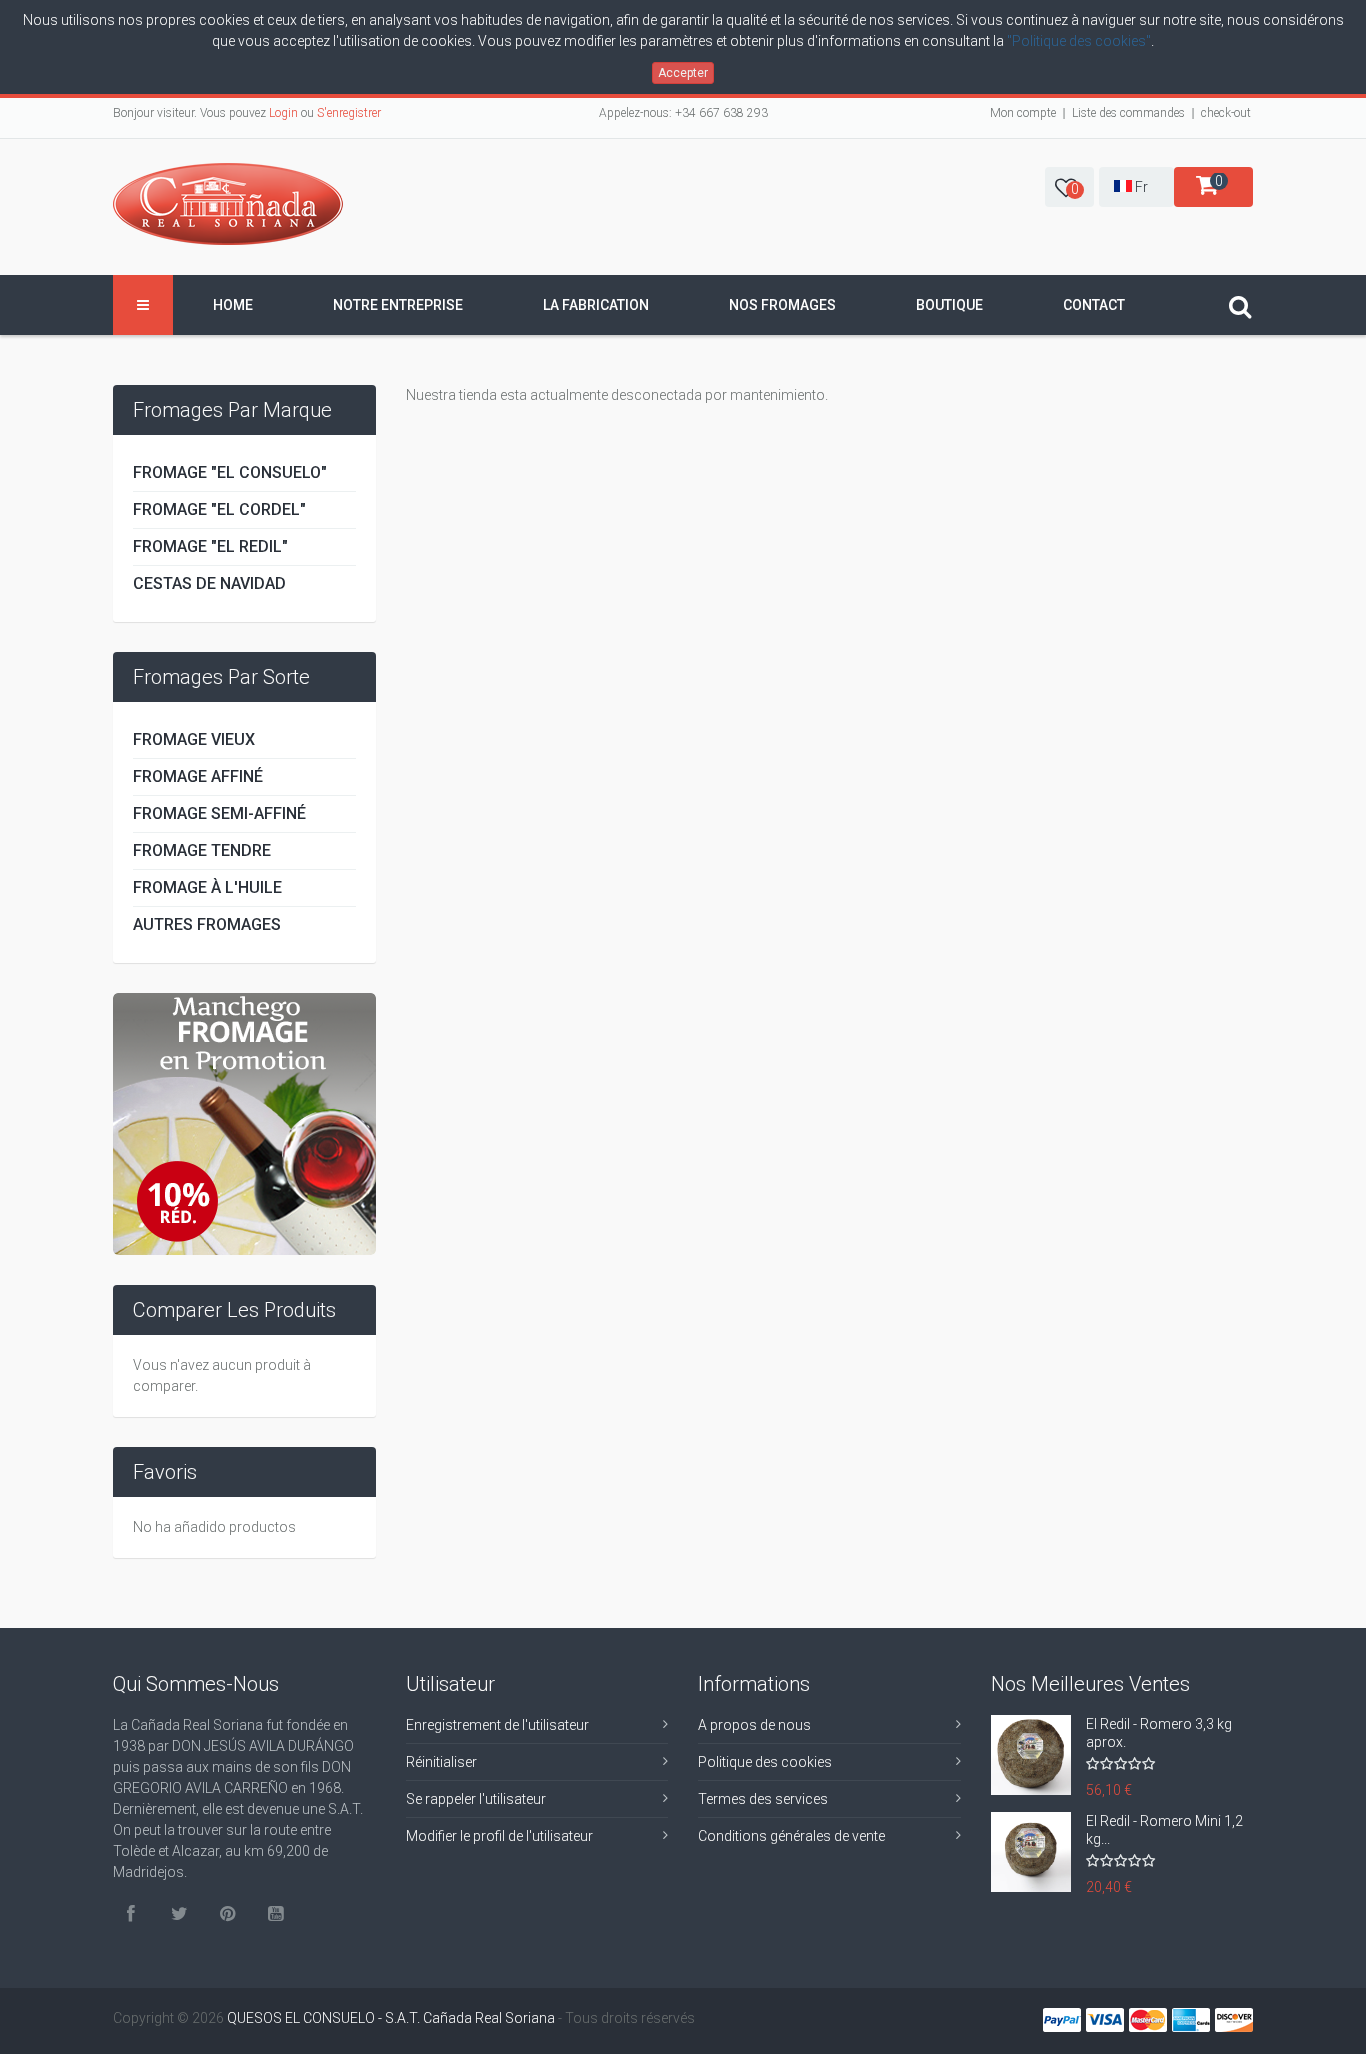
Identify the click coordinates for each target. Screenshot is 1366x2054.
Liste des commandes (1128, 113)
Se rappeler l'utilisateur (476, 1799)
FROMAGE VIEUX (194, 739)
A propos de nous (754, 1725)
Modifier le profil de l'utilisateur (499, 1836)
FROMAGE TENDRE (202, 850)
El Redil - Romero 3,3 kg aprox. (1159, 1733)
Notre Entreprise (398, 305)
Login (283, 113)
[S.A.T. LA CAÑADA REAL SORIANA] (228, 204)
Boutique (949, 305)
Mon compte (1023, 113)
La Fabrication (596, 305)
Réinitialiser (441, 1762)
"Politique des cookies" (1079, 41)
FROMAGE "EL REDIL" (210, 546)
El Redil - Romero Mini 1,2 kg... (1164, 1830)
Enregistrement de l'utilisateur (497, 1725)
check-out (1226, 113)
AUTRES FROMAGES (207, 924)
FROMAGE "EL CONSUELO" (230, 472)
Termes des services (763, 1799)
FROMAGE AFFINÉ (198, 776)
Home (233, 305)
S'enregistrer (349, 113)
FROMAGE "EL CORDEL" (219, 509)
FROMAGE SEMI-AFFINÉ (219, 813)
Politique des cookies (765, 1762)
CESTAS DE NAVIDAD (209, 583)
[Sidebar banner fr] (244, 1123)
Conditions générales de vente (791, 1836)
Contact (1094, 305)
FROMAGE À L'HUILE (207, 887)
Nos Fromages (782, 305)
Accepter (683, 73)
